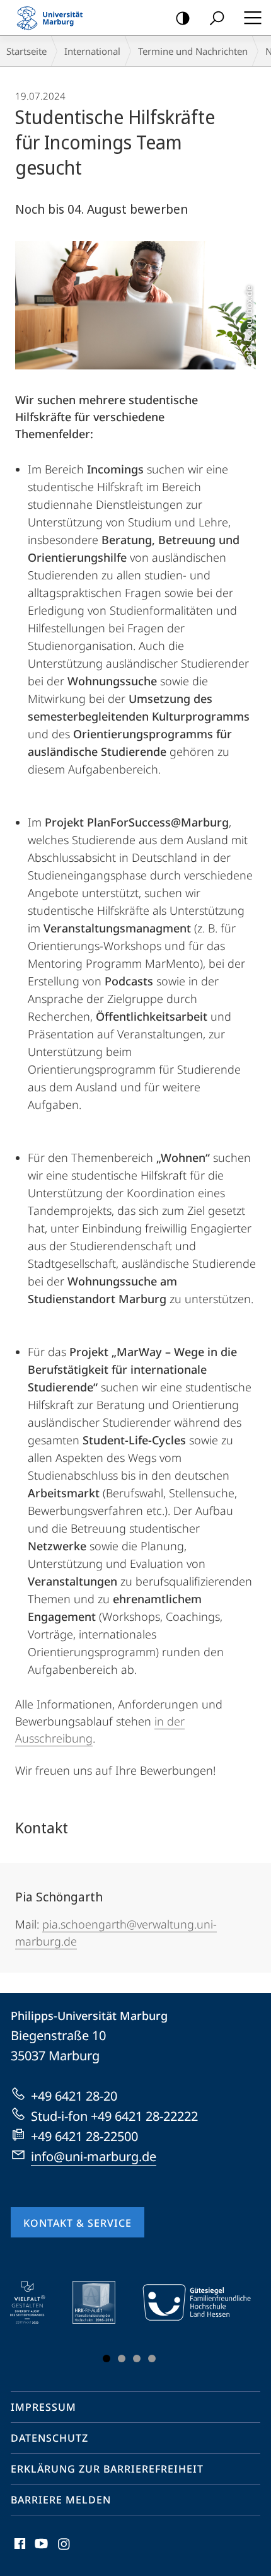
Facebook (19, 2551)
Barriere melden (61, 2500)
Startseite (26, 51)
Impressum (43, 2407)
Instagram (65, 2551)
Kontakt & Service (78, 2223)
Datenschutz (49, 2438)
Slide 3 (137, 2358)
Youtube (40, 2551)
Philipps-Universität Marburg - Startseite (54, 18)
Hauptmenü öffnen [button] (252, 18)
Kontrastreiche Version (183, 18)
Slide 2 (122, 2358)
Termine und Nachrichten (193, 51)
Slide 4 (152, 2358)
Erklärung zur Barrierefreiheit (107, 2469)
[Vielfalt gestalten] (36, 2302)
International (92, 51)
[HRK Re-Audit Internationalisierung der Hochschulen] (103, 2302)
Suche (217, 18)
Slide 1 (107, 2358)
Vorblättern (240, 2324)
